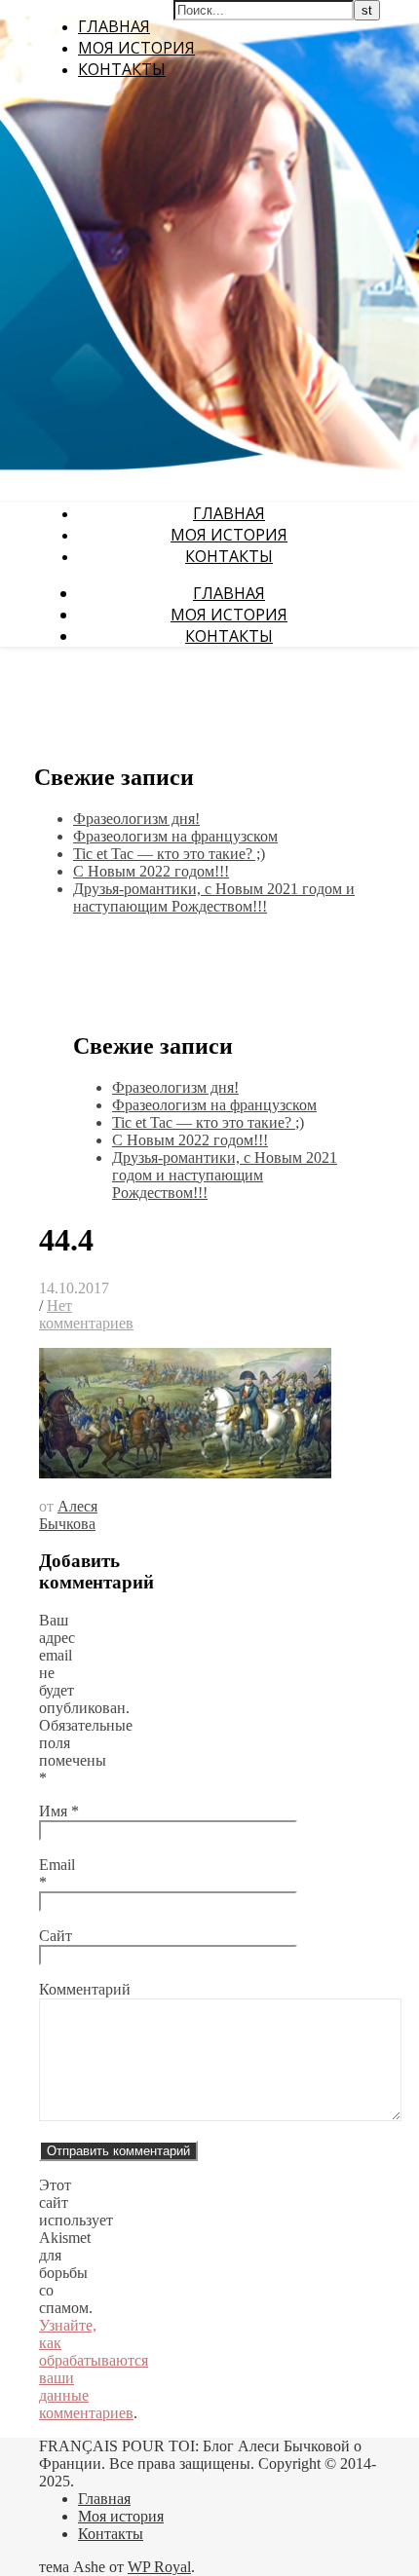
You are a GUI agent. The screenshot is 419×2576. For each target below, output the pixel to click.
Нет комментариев (86, 1314)
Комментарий (85, 1989)
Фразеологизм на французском (175, 836)
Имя (59, 1811)
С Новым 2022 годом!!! (151, 871)
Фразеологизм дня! (136, 819)
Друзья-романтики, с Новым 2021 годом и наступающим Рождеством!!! (214, 897)
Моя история (136, 48)
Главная (114, 26)
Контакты (122, 69)
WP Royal (159, 2567)
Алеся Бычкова (68, 1515)
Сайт (56, 1936)
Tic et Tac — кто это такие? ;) (169, 854)
